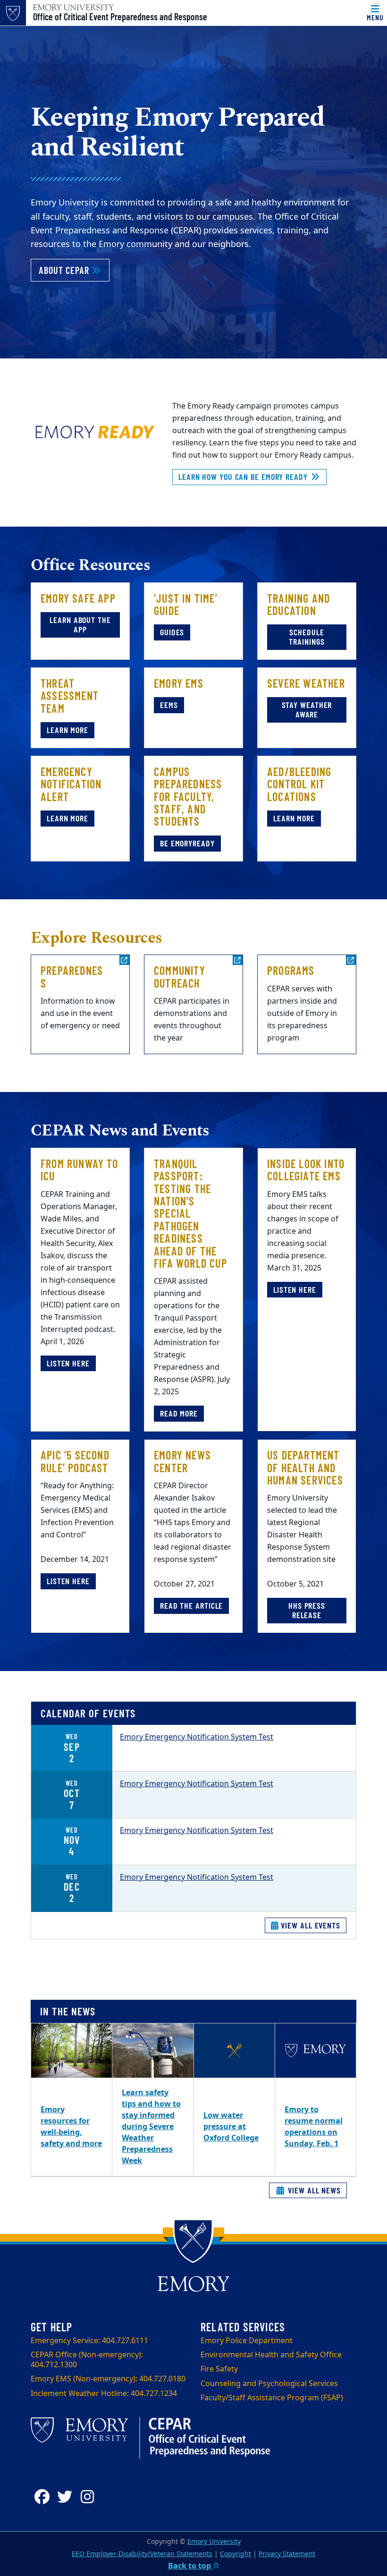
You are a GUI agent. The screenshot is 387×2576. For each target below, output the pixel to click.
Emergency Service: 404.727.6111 (89, 2341)
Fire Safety (219, 2369)
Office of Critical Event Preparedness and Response (120, 17)
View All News (313, 2190)
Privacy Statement (287, 2554)
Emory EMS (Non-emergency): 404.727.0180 (108, 2379)
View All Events (310, 1925)
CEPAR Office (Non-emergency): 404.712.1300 (87, 2360)
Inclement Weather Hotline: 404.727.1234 (104, 2394)
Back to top (190, 2566)
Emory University (214, 2542)
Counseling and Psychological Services (269, 2384)
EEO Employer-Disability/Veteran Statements (142, 2554)
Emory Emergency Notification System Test (197, 1737)
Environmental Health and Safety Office (271, 2355)
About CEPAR (74, 270)
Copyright (236, 2554)
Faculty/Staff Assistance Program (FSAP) (272, 2398)
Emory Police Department (247, 2341)
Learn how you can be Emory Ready (244, 477)
